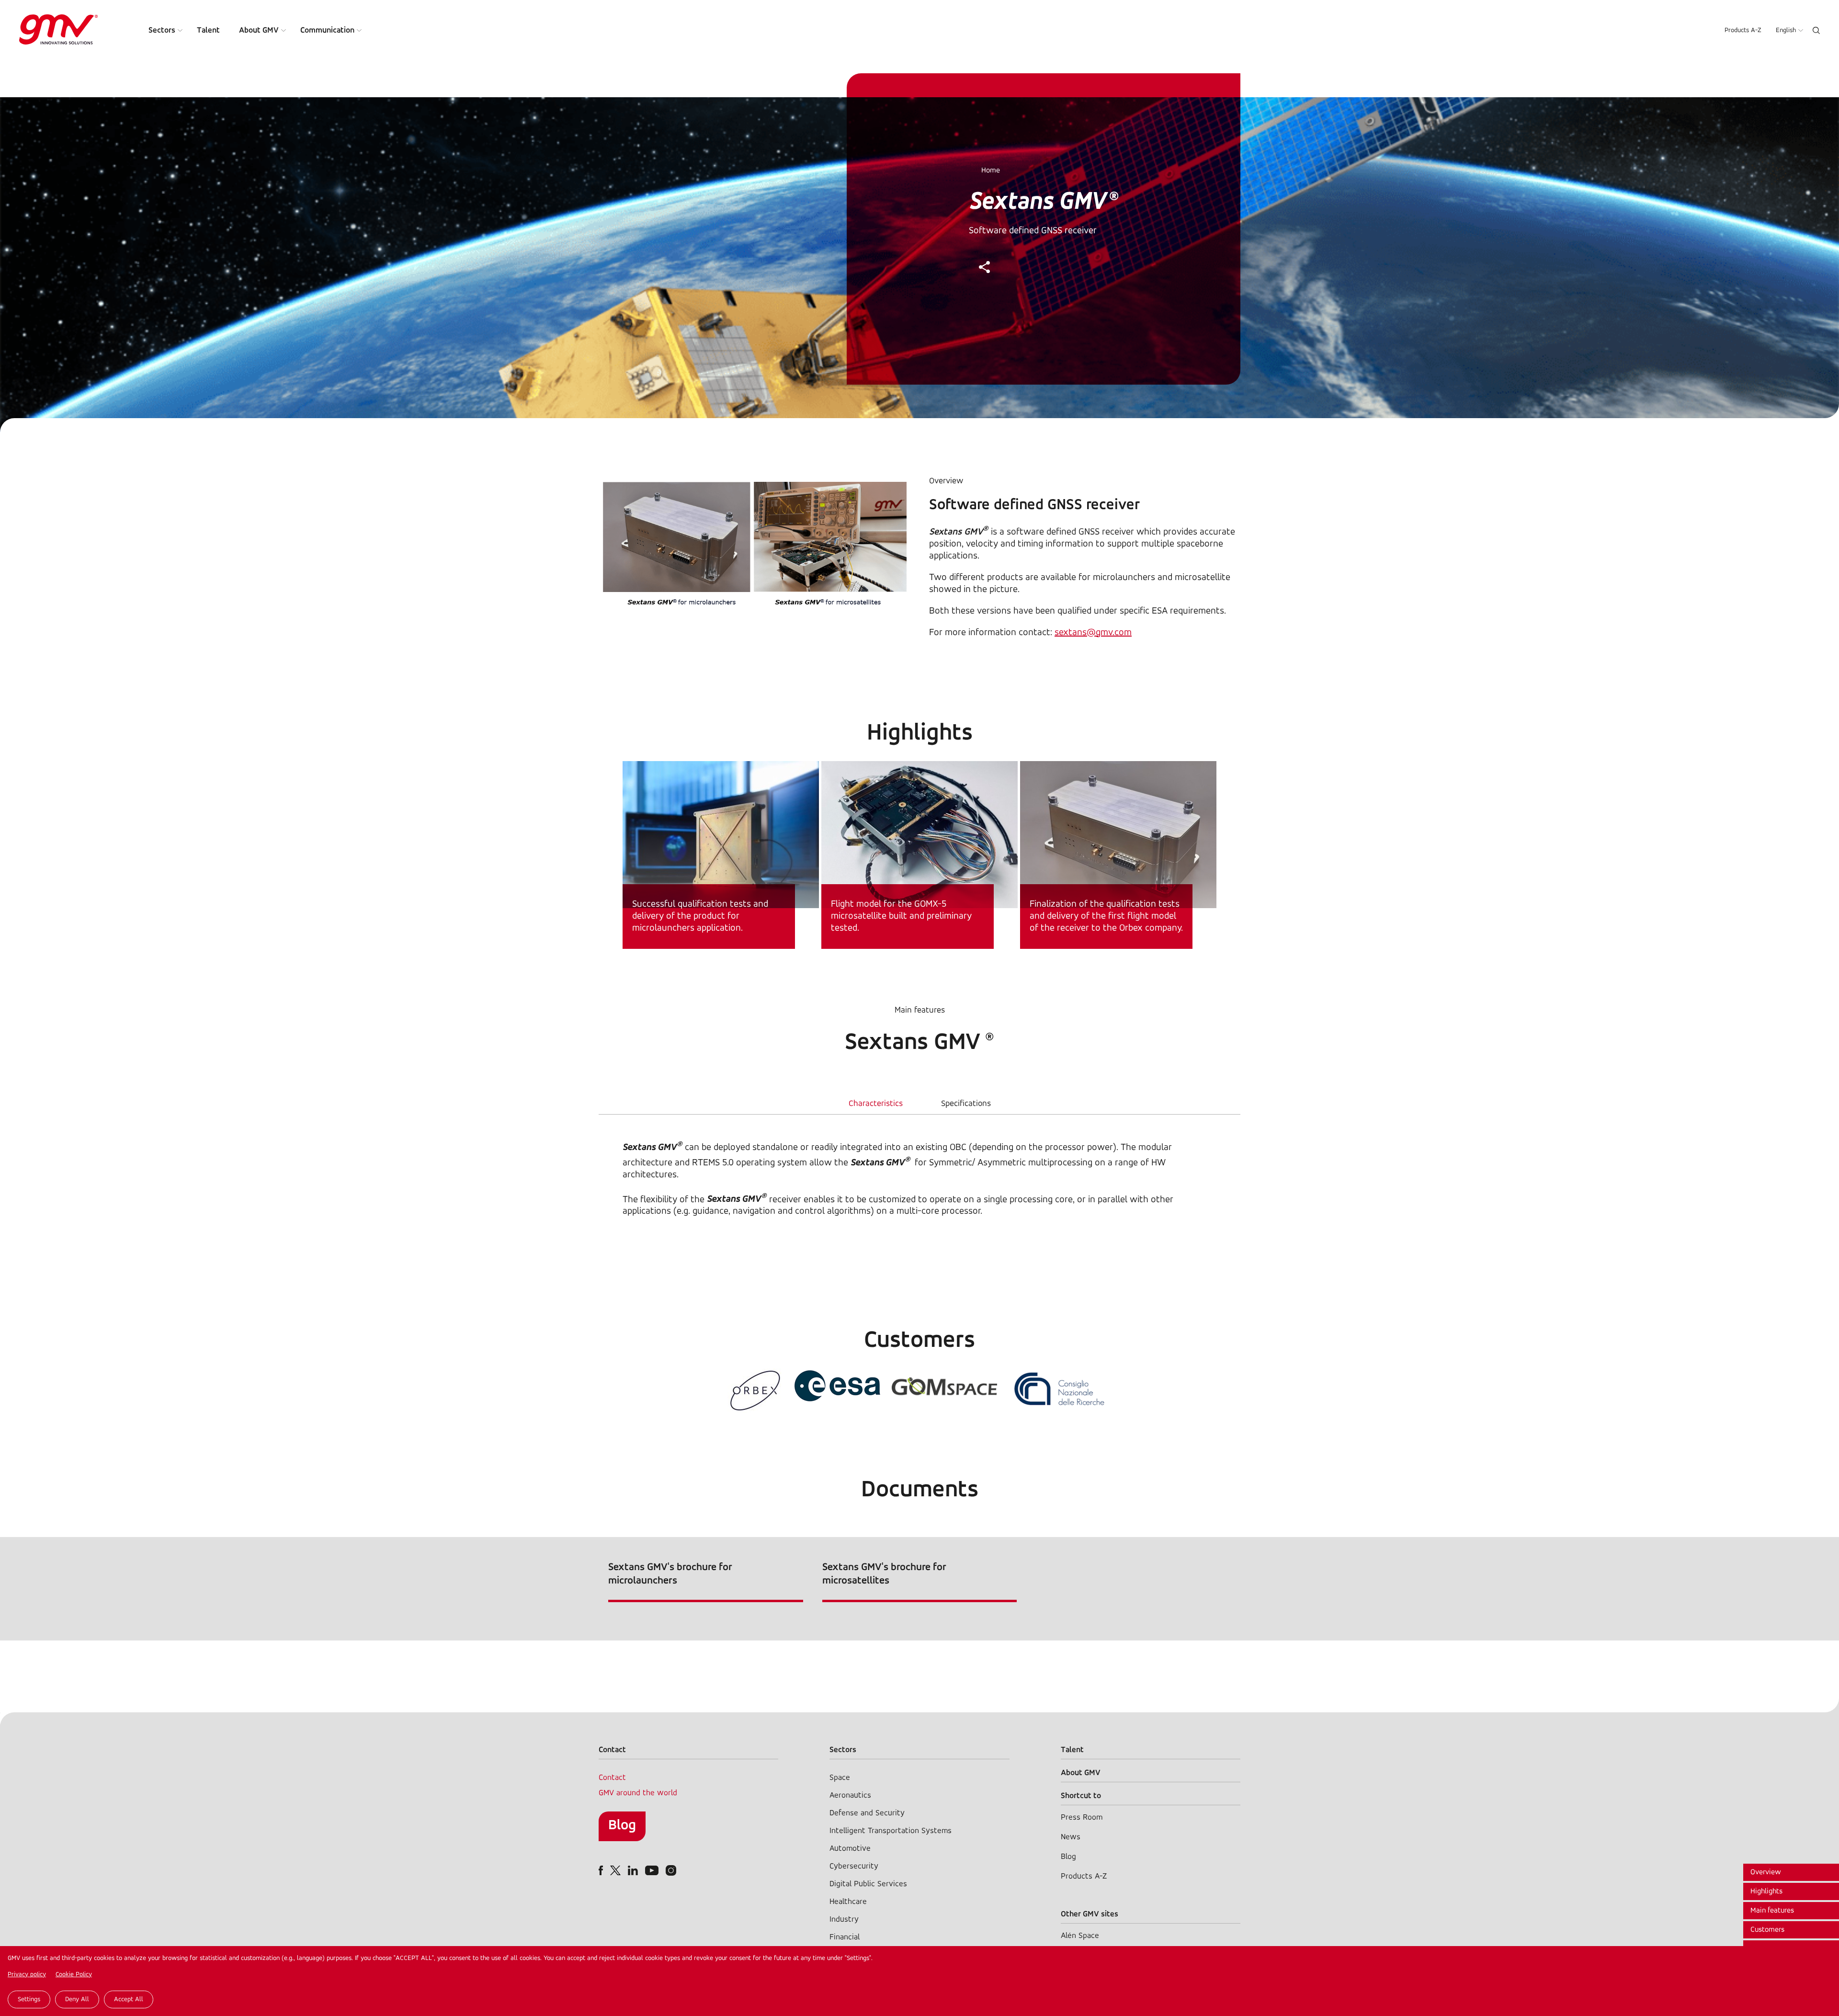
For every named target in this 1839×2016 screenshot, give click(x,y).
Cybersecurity (854, 1866)
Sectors (162, 30)
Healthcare (848, 1902)
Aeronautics (850, 1795)
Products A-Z (1743, 30)
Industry (844, 1919)
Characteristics (876, 1104)
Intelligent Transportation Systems (891, 1831)
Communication (327, 30)
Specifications (966, 1104)
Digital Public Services (868, 1884)
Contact (612, 1778)
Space (840, 1778)
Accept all (129, 1999)
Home (991, 171)
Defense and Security (867, 1813)
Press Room (1082, 1817)
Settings (29, 1999)
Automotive (850, 1849)
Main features (1772, 1911)
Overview (1766, 1872)
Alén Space (1080, 1936)
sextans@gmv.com (1093, 633)
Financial (845, 1937)
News (1071, 1837)
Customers (1767, 1930)
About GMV (259, 30)
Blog (622, 1826)
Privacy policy (27, 1975)
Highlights (1766, 1891)
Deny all (77, 1999)
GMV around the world (638, 1793)
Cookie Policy (74, 1975)
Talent (208, 30)
